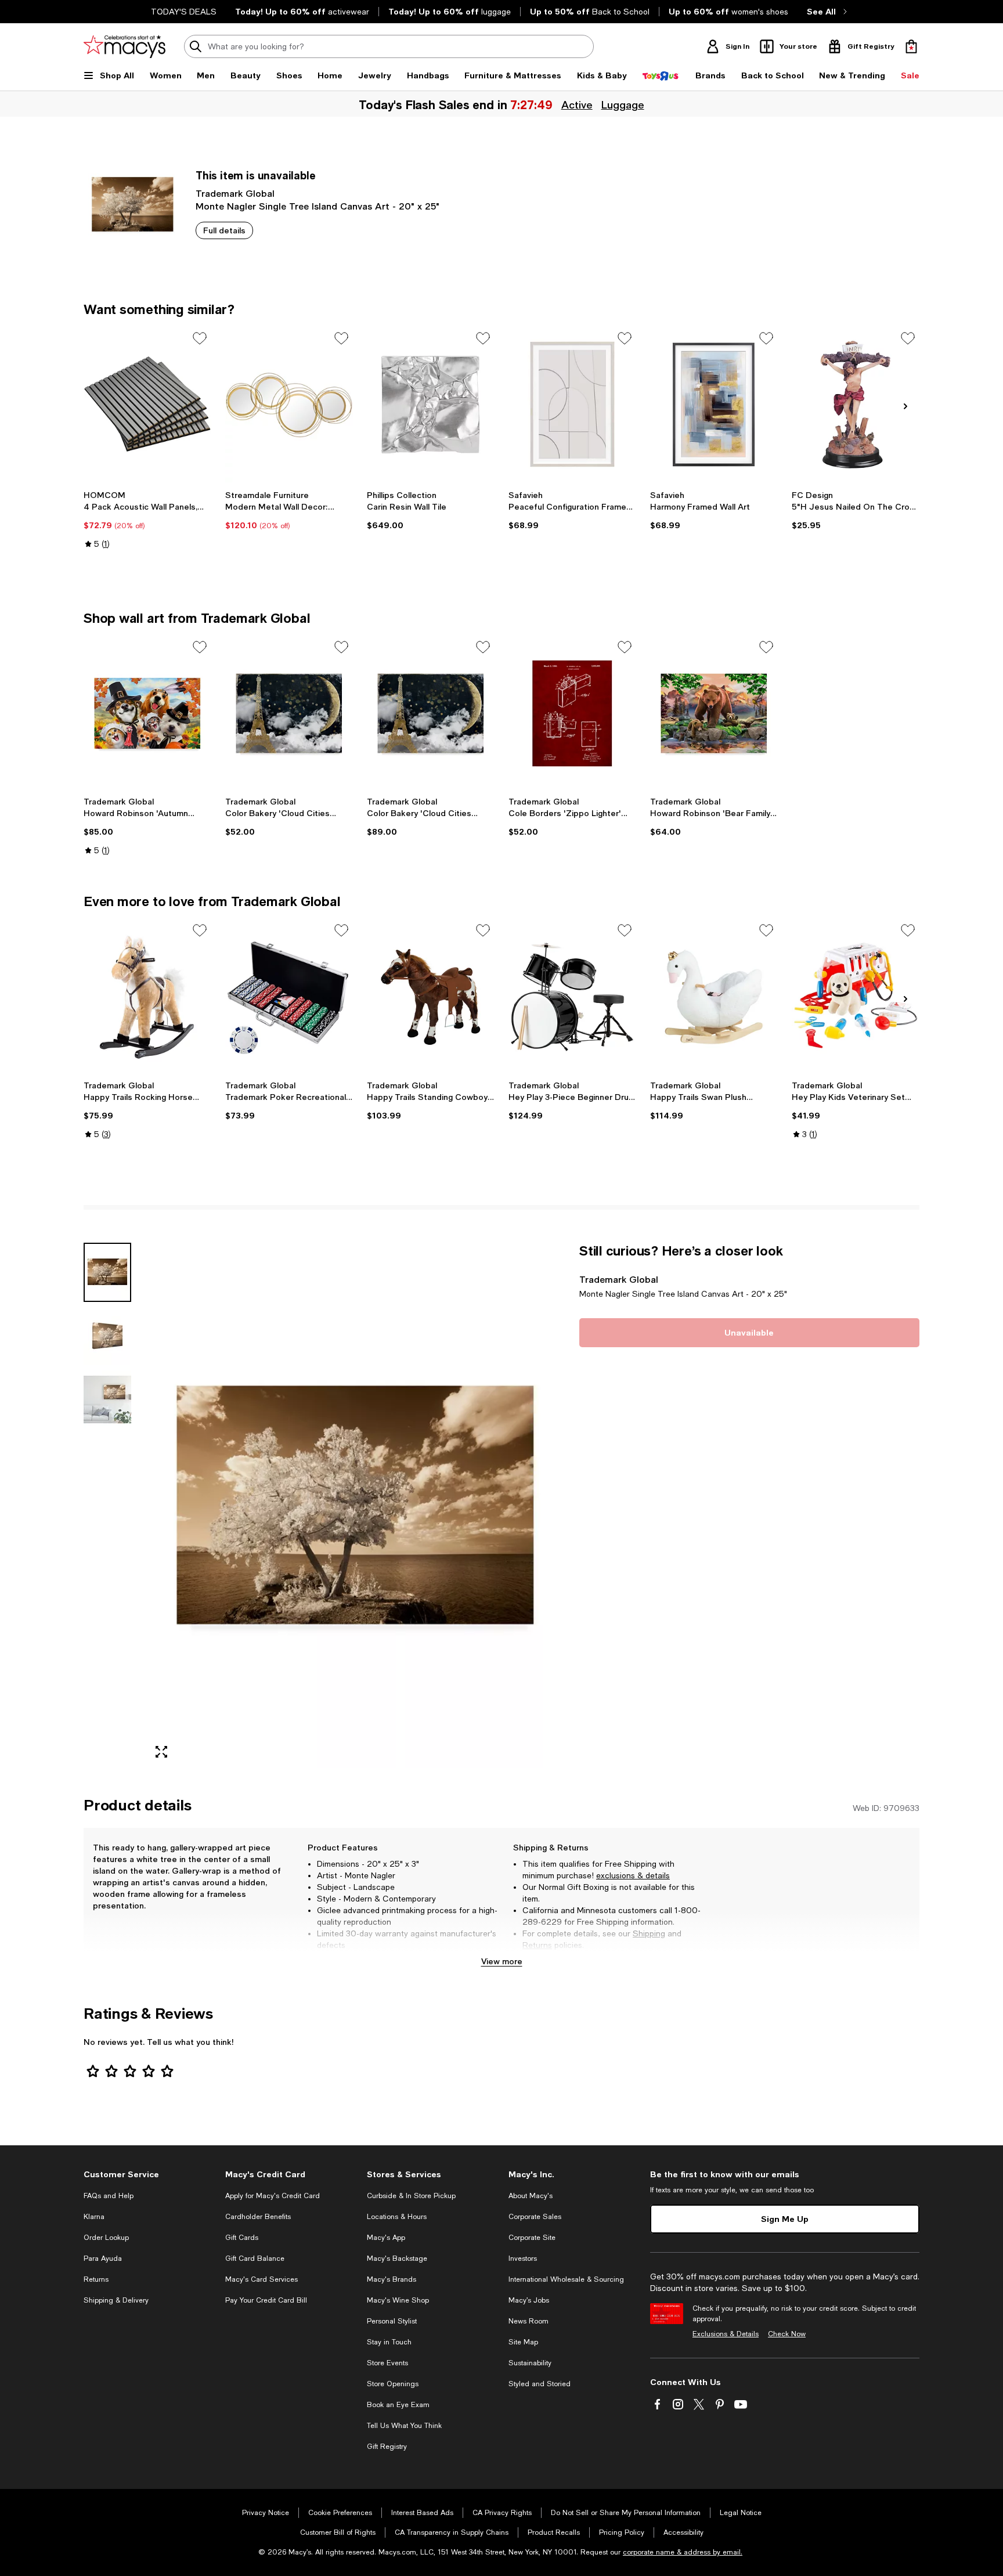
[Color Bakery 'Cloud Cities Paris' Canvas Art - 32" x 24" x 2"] (431, 713)
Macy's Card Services (261, 2279)
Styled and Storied (540, 2384)
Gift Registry (387, 2447)
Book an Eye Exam (398, 2405)
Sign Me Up (785, 2219)
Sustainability (530, 2363)
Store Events (387, 2363)
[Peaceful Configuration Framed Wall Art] (572, 405)
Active (577, 104)
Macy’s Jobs (529, 2300)
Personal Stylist (392, 2321)
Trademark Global (235, 193)
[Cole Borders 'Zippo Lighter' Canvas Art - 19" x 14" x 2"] (572, 713)
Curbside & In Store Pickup (411, 2196)
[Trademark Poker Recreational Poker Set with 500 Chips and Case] (289, 997)
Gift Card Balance (255, 2258)
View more (502, 1961)
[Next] (905, 406)
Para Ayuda (103, 2258)
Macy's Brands (392, 2279)
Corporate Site (532, 2238)
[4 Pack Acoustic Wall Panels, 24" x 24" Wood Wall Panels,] (147, 405)
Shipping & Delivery (116, 2300)
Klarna (94, 2217)
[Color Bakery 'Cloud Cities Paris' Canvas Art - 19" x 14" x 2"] (289, 713)
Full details (224, 230)
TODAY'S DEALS (184, 12)
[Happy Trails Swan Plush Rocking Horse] (714, 997)
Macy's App (386, 2238)
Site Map (523, 2342)
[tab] (107, 1272)
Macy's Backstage (397, 2258)
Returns (537, 1945)
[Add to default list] (200, 338)
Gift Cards (242, 2238)
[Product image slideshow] (355, 1505)
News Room (528, 2321)
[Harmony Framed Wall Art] (714, 405)
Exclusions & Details (726, 2334)
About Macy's (531, 2196)
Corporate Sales (535, 2217)
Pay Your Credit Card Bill (266, 2300)
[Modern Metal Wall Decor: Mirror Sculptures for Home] (289, 405)
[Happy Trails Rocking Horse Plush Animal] (147, 997)
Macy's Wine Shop (398, 2300)
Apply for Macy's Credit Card (273, 2196)
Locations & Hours (397, 2217)
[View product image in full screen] (161, 1752)
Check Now (787, 2334)
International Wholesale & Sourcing (566, 2279)
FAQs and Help (109, 2196)
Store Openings (393, 2384)
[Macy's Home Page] (125, 46)
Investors (523, 2258)
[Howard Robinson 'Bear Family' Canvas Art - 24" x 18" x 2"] (714, 713)
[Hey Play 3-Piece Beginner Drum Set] (572, 997)
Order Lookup (106, 2238)
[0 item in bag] (911, 46)
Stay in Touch (389, 2342)
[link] (147, 519)
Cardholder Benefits (258, 2217)
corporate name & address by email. (683, 2552)
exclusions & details (633, 1875)
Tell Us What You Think (404, 2426)
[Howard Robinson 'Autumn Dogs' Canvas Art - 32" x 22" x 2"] (147, 713)
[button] (324, 1505)
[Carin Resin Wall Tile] (431, 405)
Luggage (623, 104)
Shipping (649, 1933)
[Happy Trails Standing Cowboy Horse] (431, 997)
